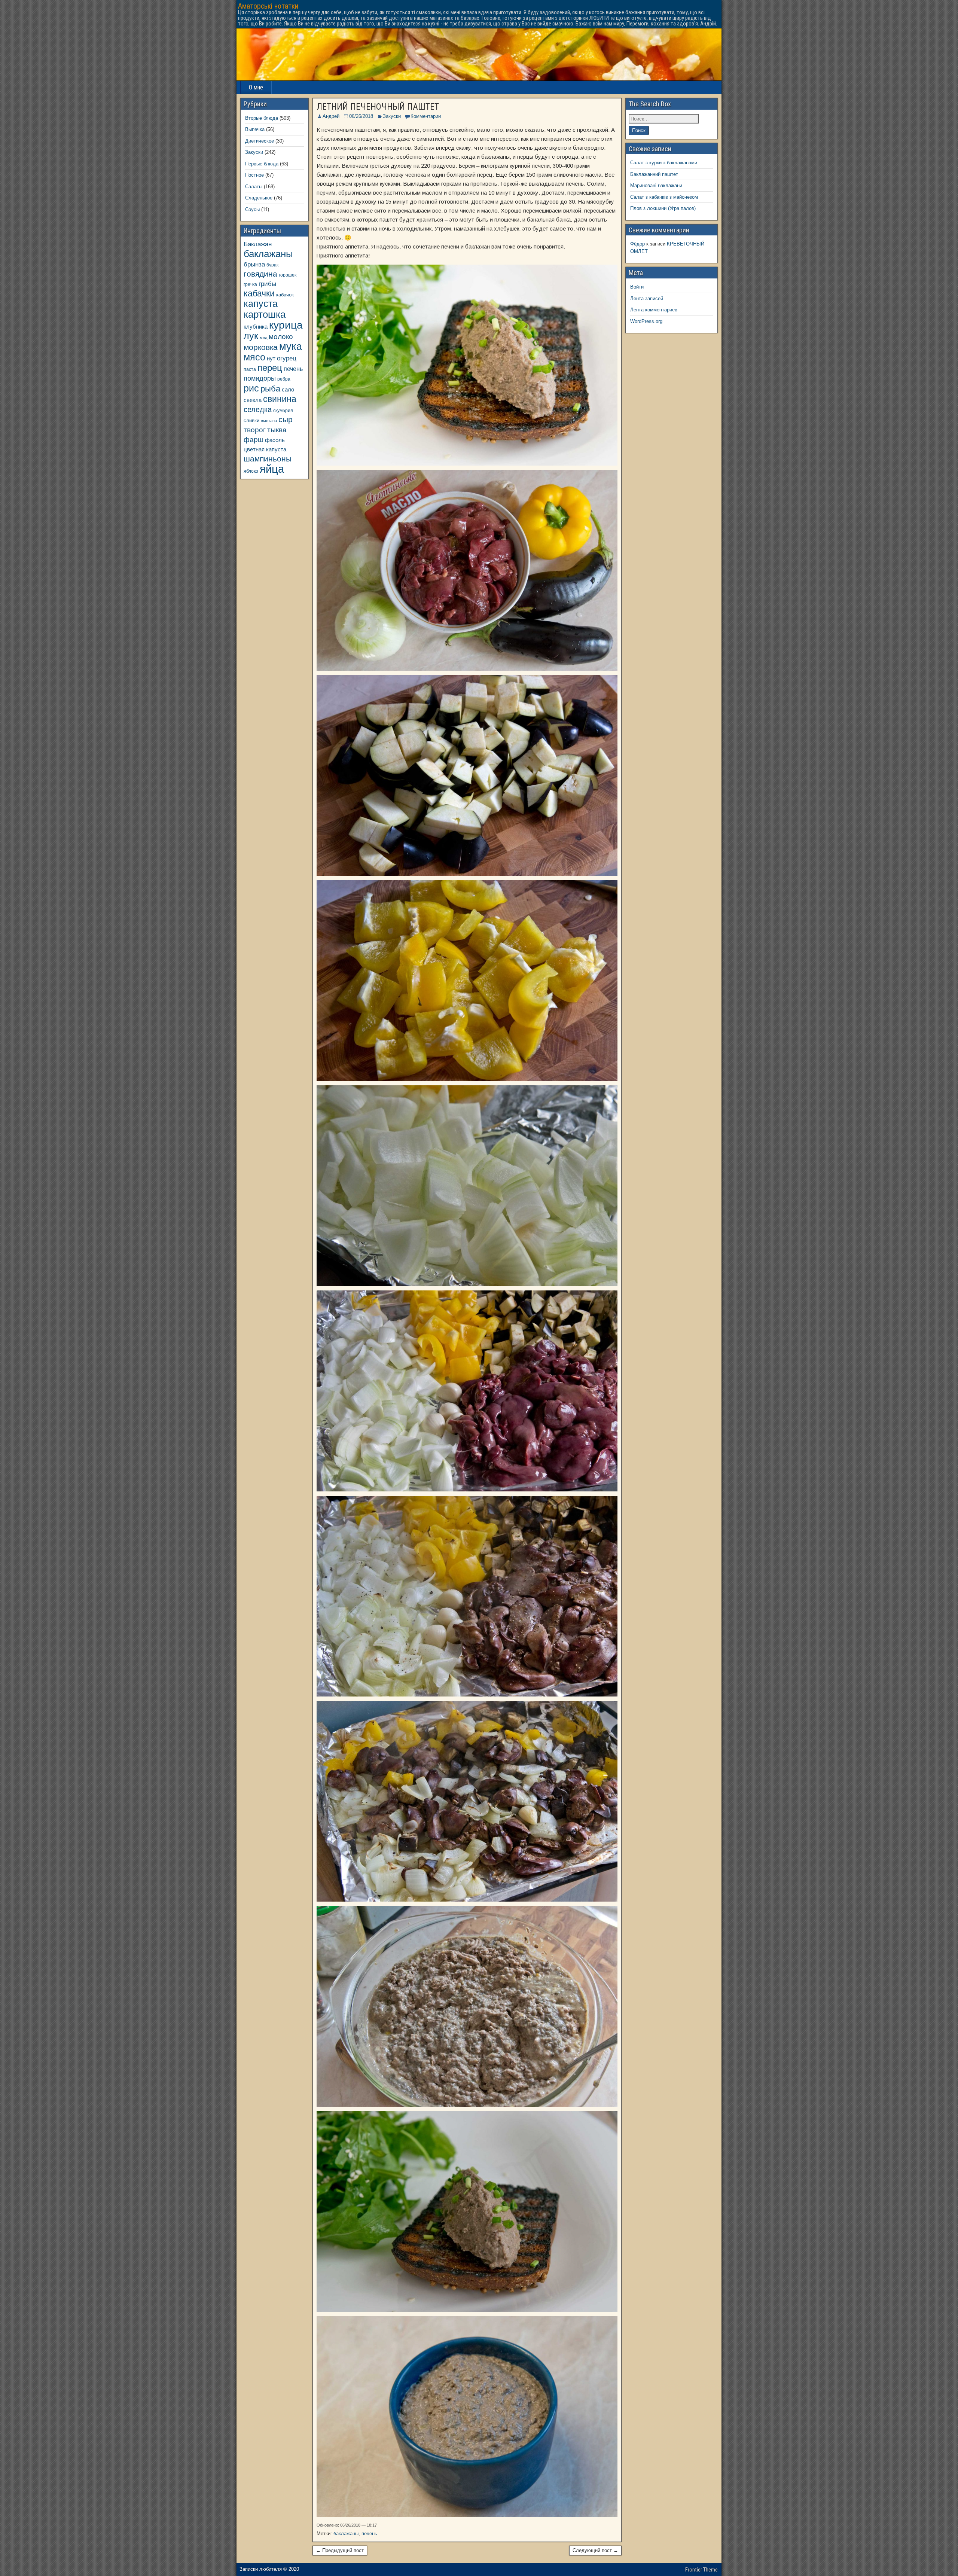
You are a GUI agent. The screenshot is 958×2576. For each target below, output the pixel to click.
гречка (250, 284)
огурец (287, 358)
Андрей (331, 116)
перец (270, 368)
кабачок (285, 295)
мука (291, 347)
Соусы (252, 209)
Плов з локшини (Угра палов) (663, 208)
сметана (269, 421)
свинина (280, 399)
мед (263, 338)
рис (251, 388)
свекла (253, 400)
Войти (637, 287)
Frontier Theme (701, 2570)
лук (251, 336)
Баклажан (258, 244)
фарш (254, 440)
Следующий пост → (595, 2550)
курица (286, 325)
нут (271, 359)
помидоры (260, 378)
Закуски (392, 116)
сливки (251, 420)
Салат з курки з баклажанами (664, 163)
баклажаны (346, 2534)
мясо (254, 357)
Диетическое (260, 141)
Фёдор (637, 244)
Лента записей (647, 298)
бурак (272, 265)
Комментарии (426, 116)
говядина (260, 274)
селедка (258, 409)
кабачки (259, 293)
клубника (256, 327)
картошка (265, 314)
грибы (267, 284)
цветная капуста (265, 449)
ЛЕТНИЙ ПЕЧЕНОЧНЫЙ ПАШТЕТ (378, 107)
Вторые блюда (262, 118)
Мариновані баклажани (656, 185)
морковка (261, 347)
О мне (256, 87)
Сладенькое (259, 198)
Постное (254, 175)
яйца (272, 469)
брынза (254, 264)
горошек (288, 275)
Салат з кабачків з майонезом (664, 197)
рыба (270, 389)
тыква (277, 430)
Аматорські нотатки (268, 6)
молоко (281, 337)
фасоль (275, 440)
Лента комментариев (654, 310)
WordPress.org (646, 321)
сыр (286, 419)
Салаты (254, 187)
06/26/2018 (361, 116)
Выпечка (255, 129)
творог (255, 430)
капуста (261, 304)
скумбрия (283, 410)
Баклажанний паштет (654, 174)
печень (369, 2534)
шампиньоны (268, 459)
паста (250, 369)
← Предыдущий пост (340, 2550)
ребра (284, 379)
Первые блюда (262, 164)
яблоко (251, 471)
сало (288, 390)
